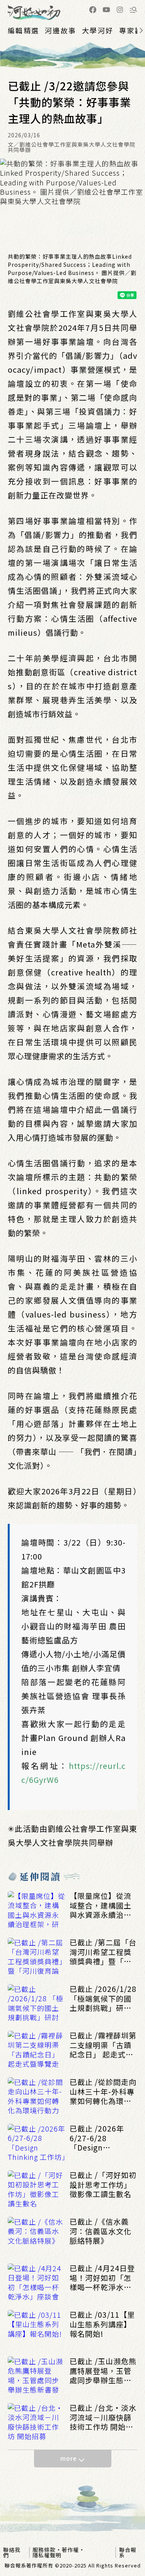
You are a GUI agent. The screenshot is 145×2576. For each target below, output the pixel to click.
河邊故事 (61, 30)
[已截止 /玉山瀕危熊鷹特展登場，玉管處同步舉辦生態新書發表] (37, 2376)
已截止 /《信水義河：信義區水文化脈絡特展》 (101, 2231)
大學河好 (98, 30)
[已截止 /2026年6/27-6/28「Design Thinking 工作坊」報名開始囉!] (37, 2143)
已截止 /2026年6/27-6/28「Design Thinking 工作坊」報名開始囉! (103, 2138)
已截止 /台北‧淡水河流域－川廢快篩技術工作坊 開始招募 (103, 2417)
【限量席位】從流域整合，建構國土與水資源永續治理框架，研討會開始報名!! (101, 1905)
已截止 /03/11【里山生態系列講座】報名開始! (102, 2324)
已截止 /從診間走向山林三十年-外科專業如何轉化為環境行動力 (103, 2092)
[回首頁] (34, 13)
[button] (133, 10)
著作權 (70, 2550)
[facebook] (93, 10)
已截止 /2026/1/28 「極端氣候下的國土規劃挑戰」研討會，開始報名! (103, 1999)
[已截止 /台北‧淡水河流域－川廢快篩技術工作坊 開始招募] (37, 2422)
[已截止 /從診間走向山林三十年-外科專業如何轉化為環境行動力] (37, 2097)
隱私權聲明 (47, 2555)
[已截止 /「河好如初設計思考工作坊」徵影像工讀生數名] (37, 2190)
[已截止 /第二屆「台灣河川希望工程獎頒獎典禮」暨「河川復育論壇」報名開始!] (37, 1957)
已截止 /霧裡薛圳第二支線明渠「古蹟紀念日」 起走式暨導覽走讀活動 (103, 2045)
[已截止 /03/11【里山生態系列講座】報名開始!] (37, 2329)
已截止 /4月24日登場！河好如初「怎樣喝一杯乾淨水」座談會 (102, 2278)
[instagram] (120, 10)
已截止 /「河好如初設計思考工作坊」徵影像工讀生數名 (103, 2185)
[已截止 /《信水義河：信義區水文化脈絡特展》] (37, 2236)
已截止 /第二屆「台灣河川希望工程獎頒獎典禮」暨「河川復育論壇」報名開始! (103, 1952)
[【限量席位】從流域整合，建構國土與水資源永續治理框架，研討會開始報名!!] (37, 1910)
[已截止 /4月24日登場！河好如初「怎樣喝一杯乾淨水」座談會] (37, 2283)
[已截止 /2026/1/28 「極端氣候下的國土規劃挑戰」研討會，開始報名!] (37, 2004)
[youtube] (106, 10)
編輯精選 (23, 30)
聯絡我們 (12, 2552)
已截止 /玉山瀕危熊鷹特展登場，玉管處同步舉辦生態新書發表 (103, 2371)
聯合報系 (128, 2552)
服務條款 (44, 2550)
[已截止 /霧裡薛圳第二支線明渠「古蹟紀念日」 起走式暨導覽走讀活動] (37, 2050)
